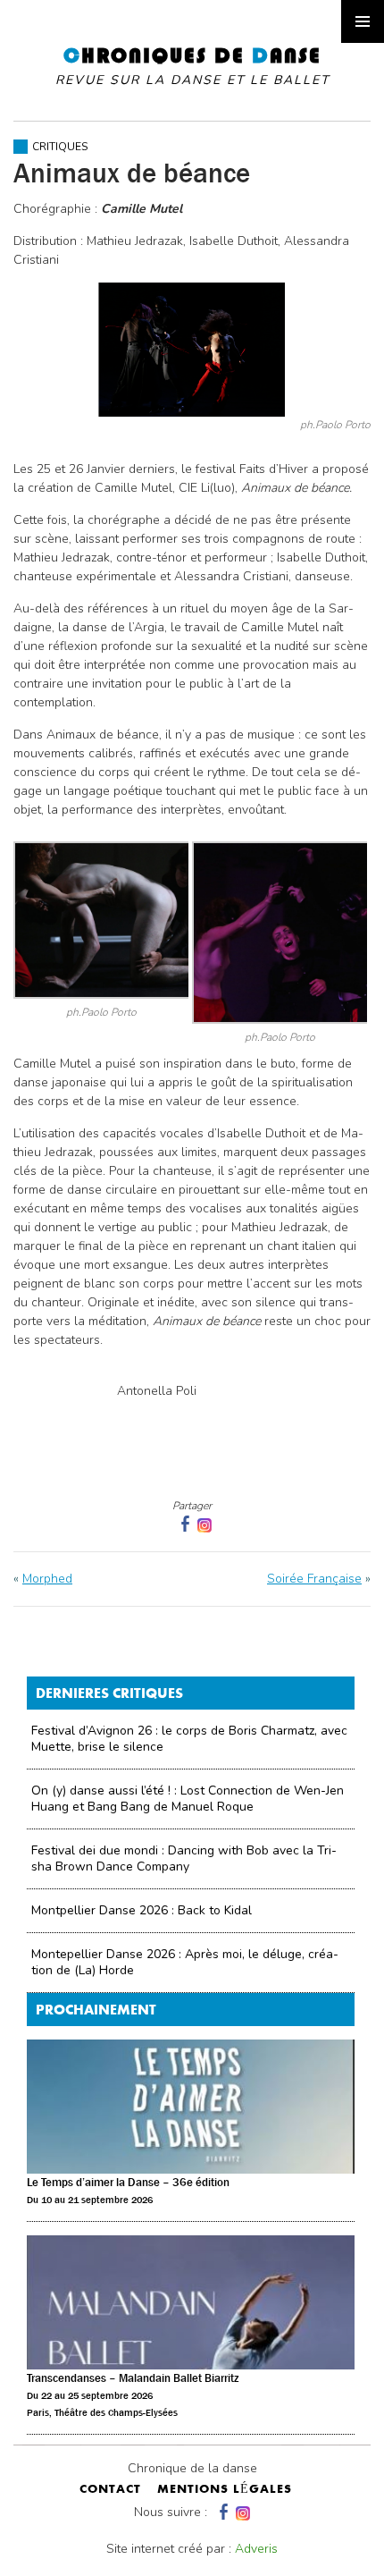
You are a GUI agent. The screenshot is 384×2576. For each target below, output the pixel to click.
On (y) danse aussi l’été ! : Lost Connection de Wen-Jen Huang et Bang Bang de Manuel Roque (188, 1799)
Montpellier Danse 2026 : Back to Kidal (142, 1910)
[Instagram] (205, 1524)
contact (110, 2490)
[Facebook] (221, 2512)
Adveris (256, 2549)
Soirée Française (314, 1579)
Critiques (60, 147)
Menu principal (363, 21)
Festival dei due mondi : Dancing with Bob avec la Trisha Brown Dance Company (184, 1858)
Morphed (47, 1579)
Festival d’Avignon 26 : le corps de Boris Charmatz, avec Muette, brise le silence (189, 1739)
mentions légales (225, 2490)
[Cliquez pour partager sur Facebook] (183, 1524)
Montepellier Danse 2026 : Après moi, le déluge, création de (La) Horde (185, 1962)
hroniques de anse (192, 66)
